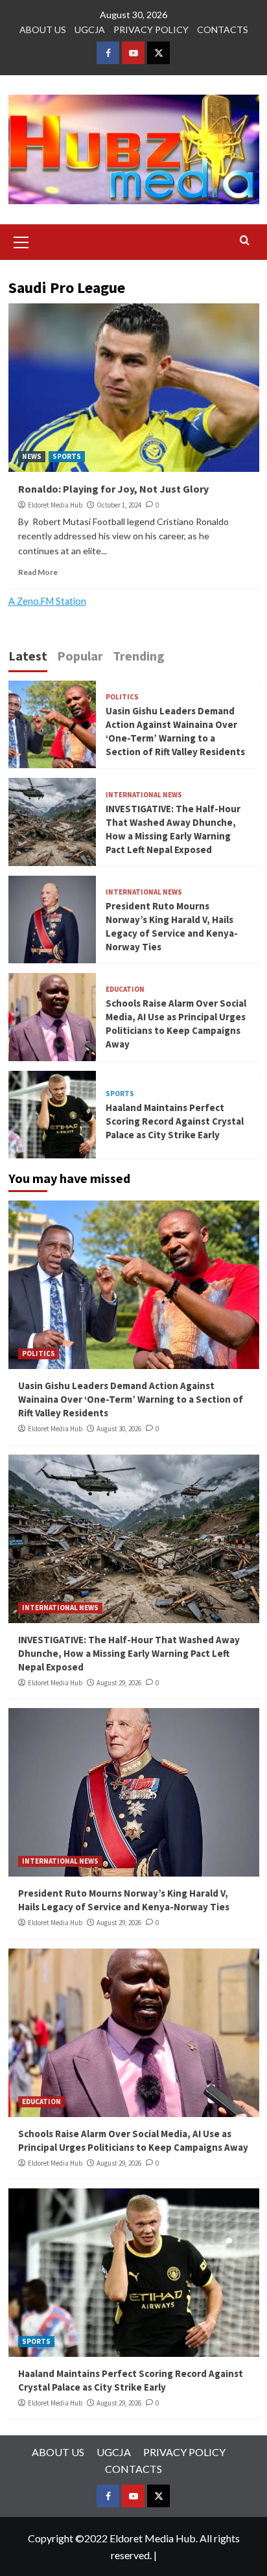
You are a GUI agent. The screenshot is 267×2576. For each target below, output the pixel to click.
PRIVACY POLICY (151, 29)
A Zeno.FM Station (47, 602)
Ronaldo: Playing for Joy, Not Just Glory (113, 489)
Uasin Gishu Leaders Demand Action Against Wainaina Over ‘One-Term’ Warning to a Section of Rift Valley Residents (131, 1399)
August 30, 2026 (119, 1429)
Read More (38, 572)
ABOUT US (43, 29)
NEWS (32, 456)
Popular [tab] (80, 656)
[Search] (245, 241)
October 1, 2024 (119, 505)
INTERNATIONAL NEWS (144, 795)
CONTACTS (223, 29)
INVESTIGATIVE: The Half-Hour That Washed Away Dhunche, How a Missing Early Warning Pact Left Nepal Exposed (129, 1653)
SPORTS (67, 456)
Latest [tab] (28, 656)
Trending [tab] (139, 656)
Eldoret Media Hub (55, 505)
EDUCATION (125, 989)
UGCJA (90, 29)
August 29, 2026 (119, 1683)
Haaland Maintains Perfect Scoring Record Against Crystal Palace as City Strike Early (175, 1121)
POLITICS (122, 697)
